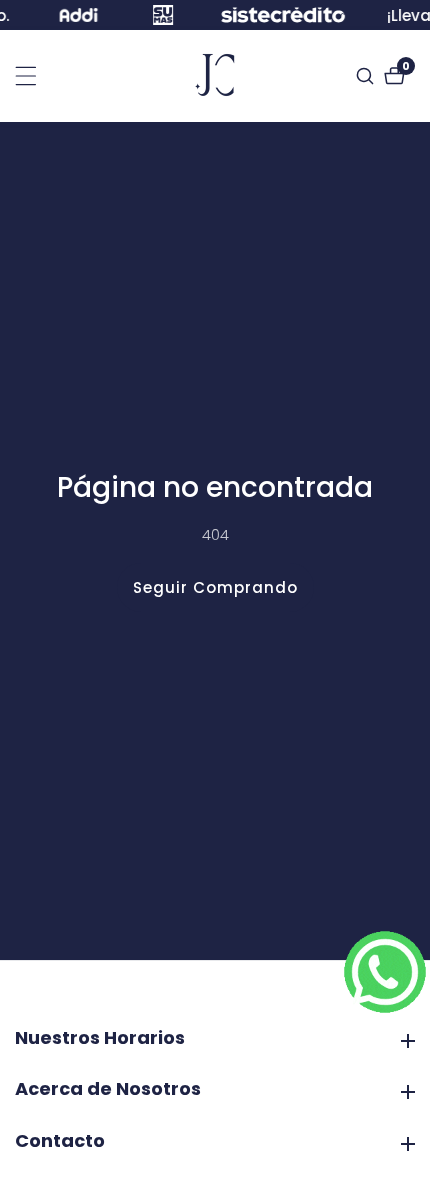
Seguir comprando (215, 587)
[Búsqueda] (367, 76)
